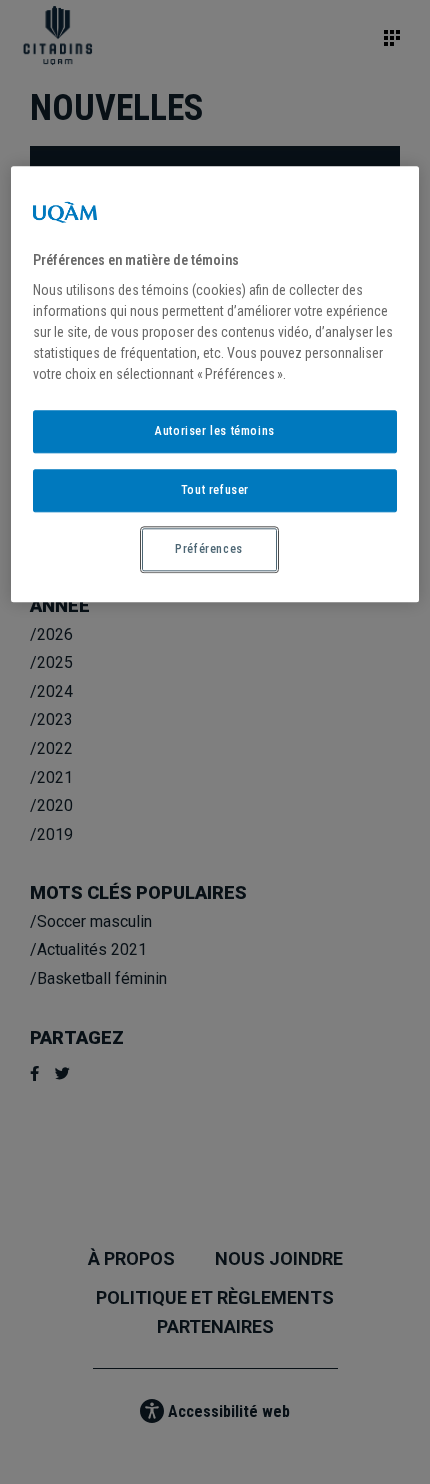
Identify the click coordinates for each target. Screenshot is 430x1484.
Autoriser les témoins (215, 432)
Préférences (209, 549)
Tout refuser (215, 490)
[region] (215, 384)
